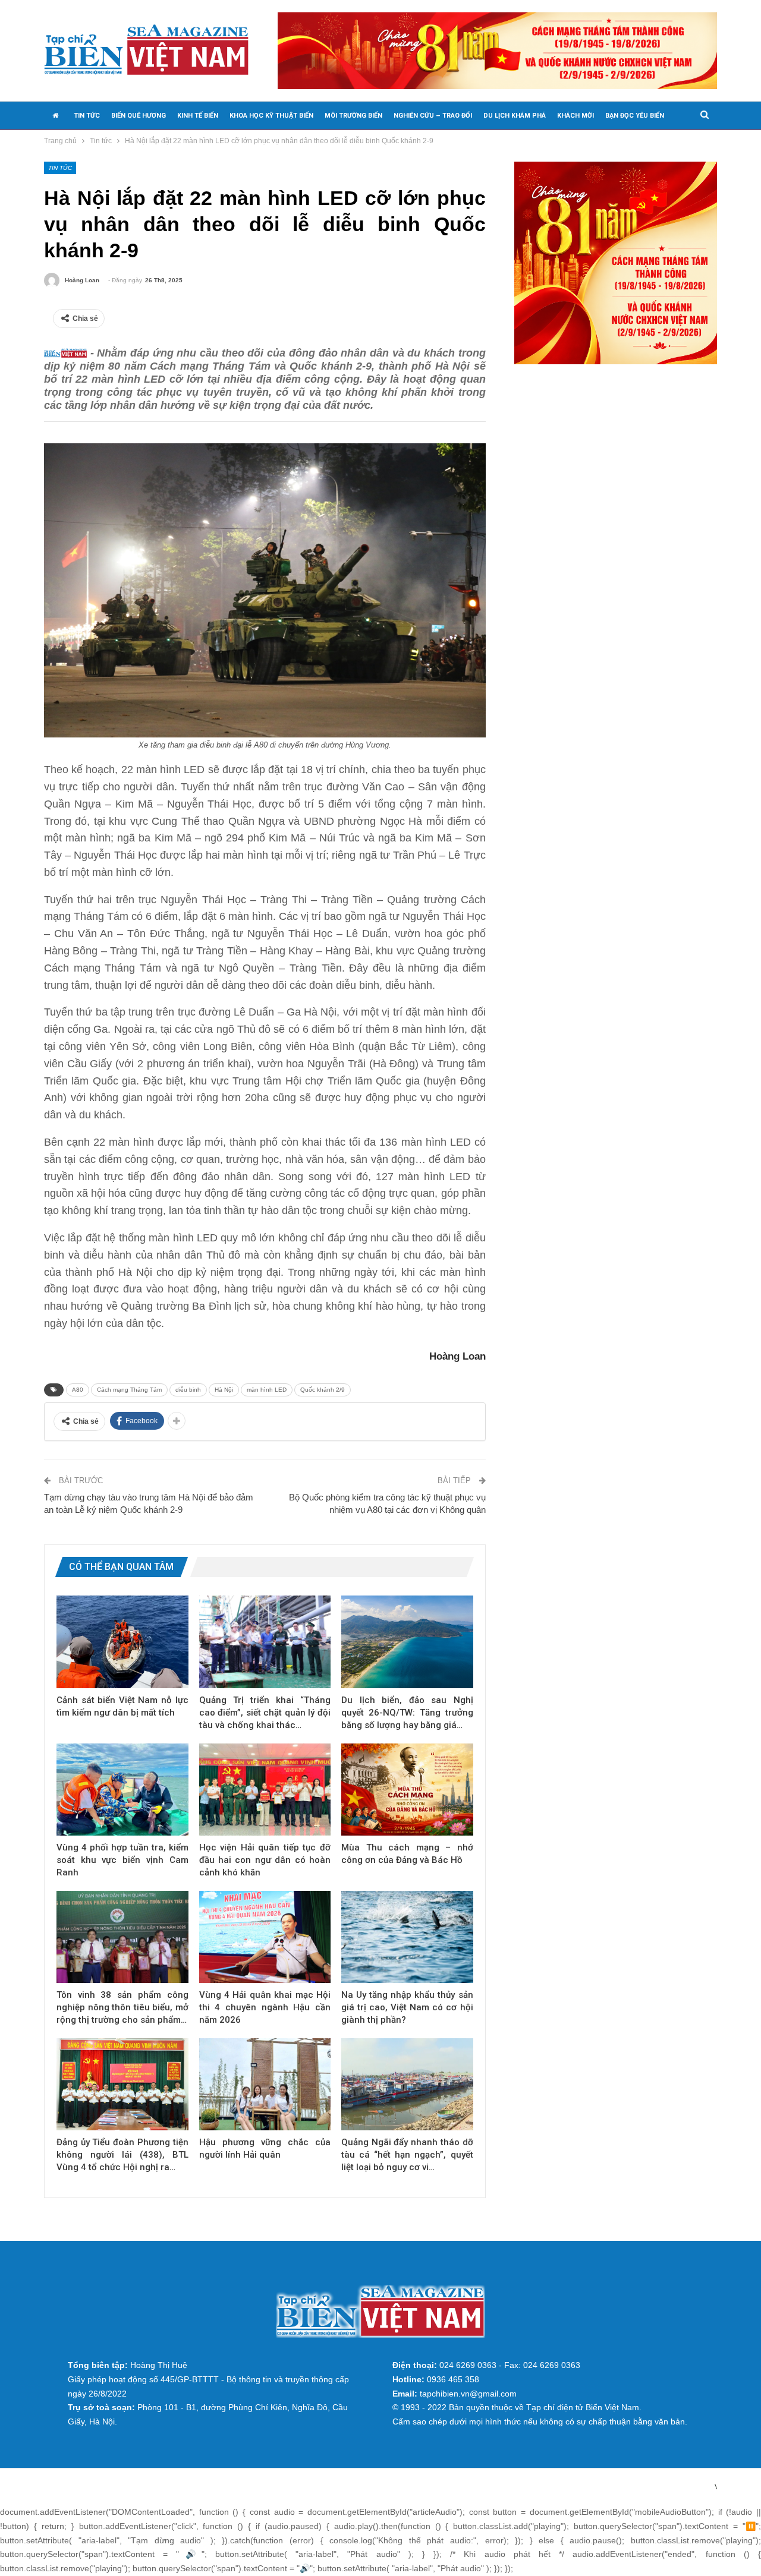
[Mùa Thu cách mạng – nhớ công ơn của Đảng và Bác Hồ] (407, 1790)
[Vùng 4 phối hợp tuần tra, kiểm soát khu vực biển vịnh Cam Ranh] (122, 1790)
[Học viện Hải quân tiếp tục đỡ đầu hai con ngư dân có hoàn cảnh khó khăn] (265, 1790)
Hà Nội (224, 1390)
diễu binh (188, 1390)
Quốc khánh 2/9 (323, 1390)
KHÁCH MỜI (576, 116)
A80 (78, 1390)
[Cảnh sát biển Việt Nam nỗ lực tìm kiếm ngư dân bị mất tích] (122, 1642)
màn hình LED (267, 1390)
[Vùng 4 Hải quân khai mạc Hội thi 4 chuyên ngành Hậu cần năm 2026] (265, 1937)
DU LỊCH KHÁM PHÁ (515, 116)
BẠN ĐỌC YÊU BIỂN (635, 116)
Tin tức (60, 168)
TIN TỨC (87, 116)
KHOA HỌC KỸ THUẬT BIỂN (271, 116)
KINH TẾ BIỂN (198, 116)
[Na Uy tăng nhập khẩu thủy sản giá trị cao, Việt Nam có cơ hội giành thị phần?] (407, 1937)
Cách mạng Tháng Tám (129, 1390)
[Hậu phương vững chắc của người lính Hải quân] (265, 2084)
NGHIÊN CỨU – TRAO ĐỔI (433, 116)
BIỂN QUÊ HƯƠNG (139, 116)
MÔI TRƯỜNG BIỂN (353, 116)
